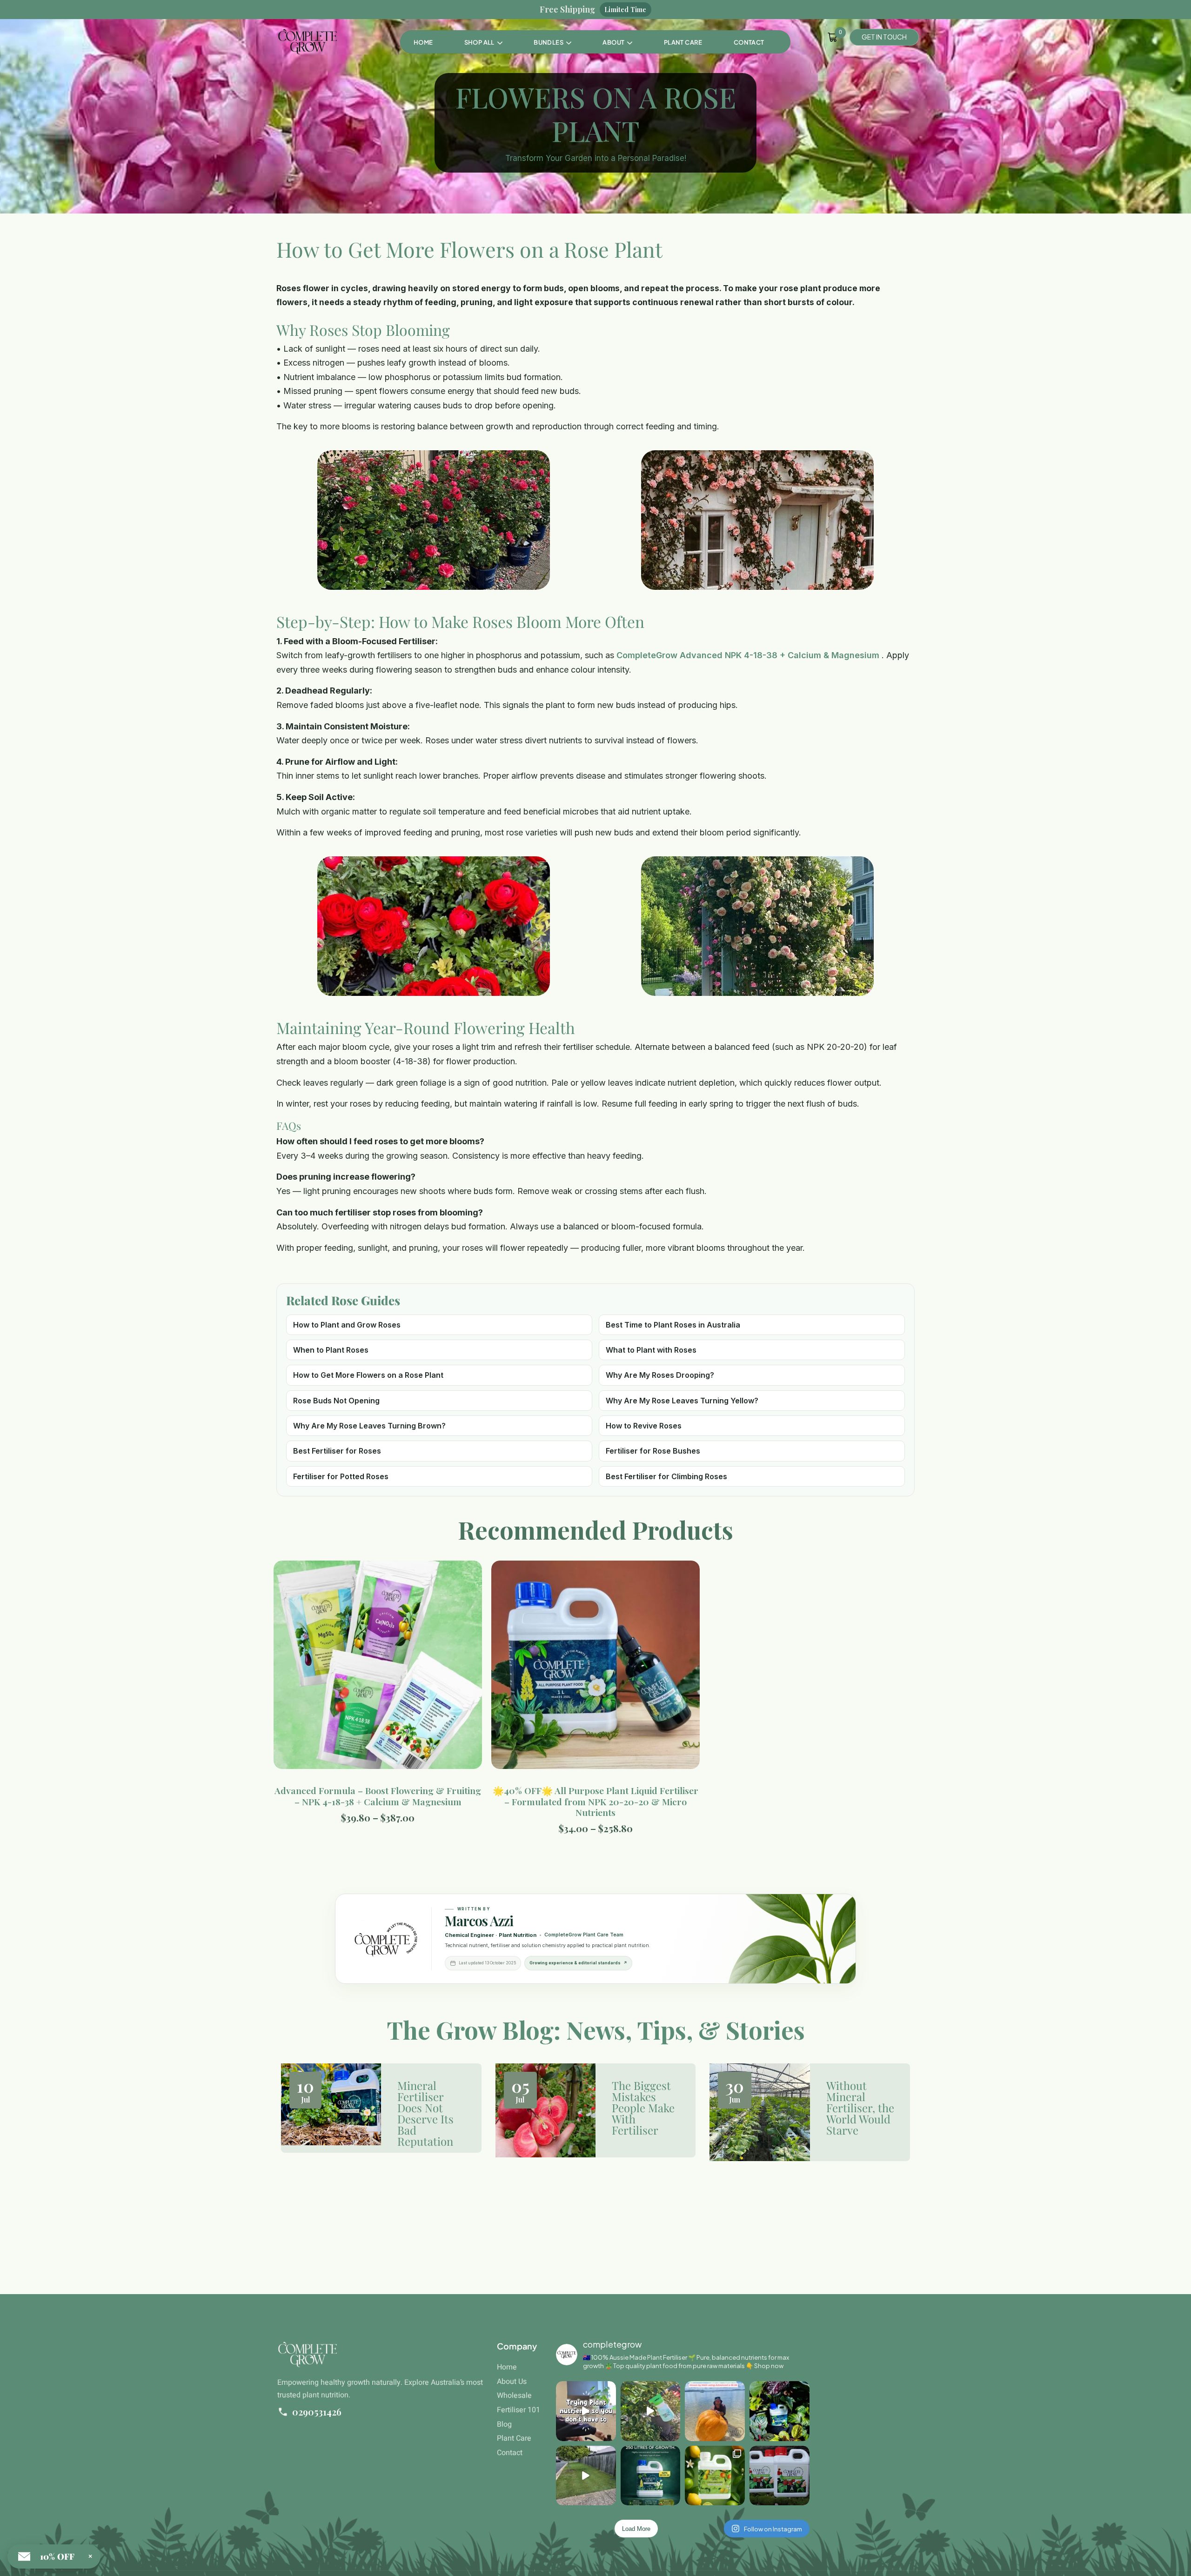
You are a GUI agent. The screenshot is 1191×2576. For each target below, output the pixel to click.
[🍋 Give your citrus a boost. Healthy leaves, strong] (651, 2411)
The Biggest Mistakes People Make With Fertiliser (643, 2108)
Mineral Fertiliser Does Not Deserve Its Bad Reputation (425, 2113)
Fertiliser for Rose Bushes (653, 1451)
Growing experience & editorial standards (578, 1963)
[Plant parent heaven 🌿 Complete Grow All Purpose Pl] (780, 2411)
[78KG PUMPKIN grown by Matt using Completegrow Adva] (715, 2411)
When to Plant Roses (331, 1350)
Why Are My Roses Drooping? (660, 1375)
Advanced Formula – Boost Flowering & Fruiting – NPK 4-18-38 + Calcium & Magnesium (378, 1796)
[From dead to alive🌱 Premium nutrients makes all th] (586, 2476)
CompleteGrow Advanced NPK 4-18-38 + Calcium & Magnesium (749, 655)
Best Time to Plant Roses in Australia (673, 1325)
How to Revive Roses (644, 1426)
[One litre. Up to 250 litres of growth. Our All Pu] (651, 2476)
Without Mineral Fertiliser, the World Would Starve (860, 2108)
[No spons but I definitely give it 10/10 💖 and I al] (586, 2411)
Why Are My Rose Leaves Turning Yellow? (682, 1401)
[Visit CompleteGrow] (386, 1939)
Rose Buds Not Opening (336, 1401)
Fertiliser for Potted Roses (341, 1476)
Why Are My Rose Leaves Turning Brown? (369, 1426)
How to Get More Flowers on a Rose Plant (368, 1375)
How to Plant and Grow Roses (347, 1325)
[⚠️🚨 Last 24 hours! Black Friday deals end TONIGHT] (780, 2476)
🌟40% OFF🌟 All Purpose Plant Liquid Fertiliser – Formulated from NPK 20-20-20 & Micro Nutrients (595, 1801)
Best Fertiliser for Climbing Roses (666, 1476)
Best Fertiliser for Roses (337, 1451)
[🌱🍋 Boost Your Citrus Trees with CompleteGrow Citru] (715, 2476)
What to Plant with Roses (651, 1350)
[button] (552, 42)
